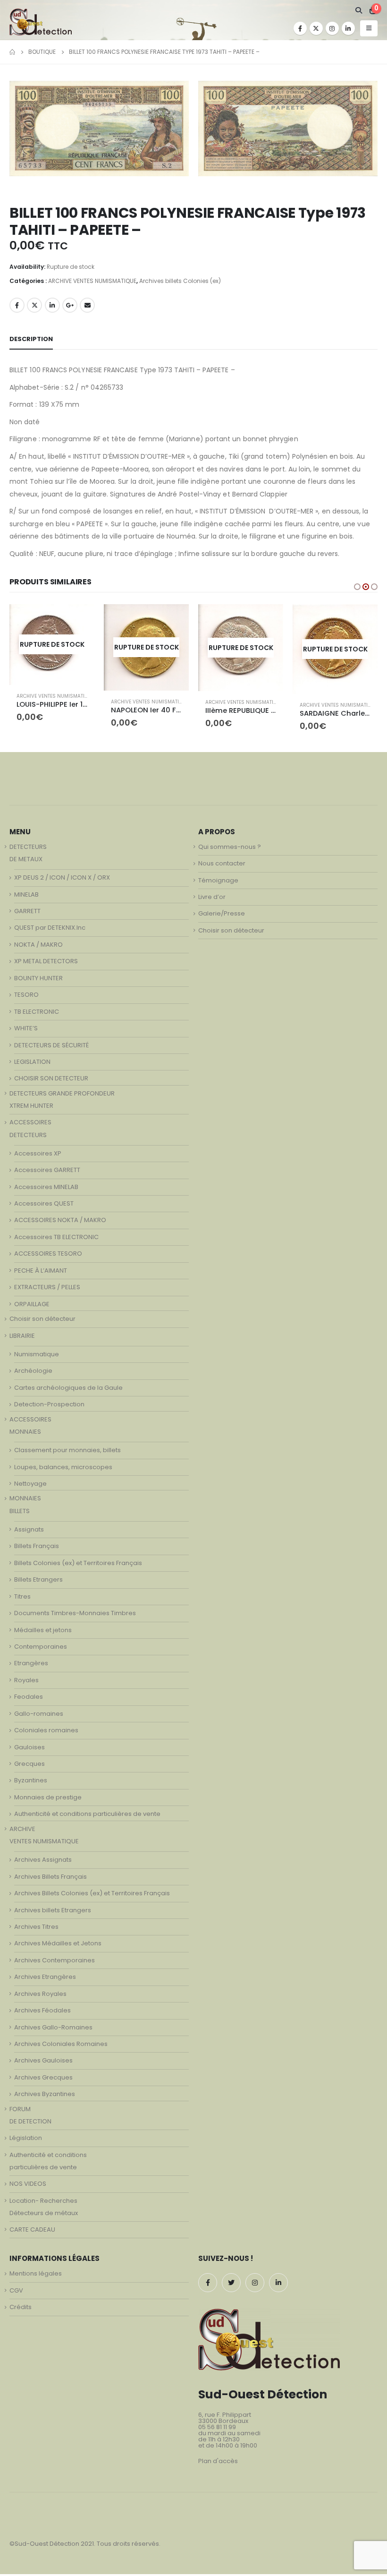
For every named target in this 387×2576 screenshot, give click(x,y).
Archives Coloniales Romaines (61, 2047)
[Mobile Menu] (369, 28)
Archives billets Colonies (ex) (180, 281)
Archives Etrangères (45, 1980)
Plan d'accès (218, 2464)
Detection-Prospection (49, 1407)
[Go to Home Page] (12, 52)
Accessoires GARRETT (47, 1173)
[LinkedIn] (348, 28)
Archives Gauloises (43, 2063)
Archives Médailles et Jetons (58, 1946)
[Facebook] (300, 28)
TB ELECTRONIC (37, 1014)
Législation (26, 2141)
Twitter (34, 305)
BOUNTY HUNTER (38, 980)
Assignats (29, 1532)
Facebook (17, 305)
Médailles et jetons (43, 1632)
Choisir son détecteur (42, 1322)
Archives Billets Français (50, 1879)
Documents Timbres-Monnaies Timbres (75, 1616)
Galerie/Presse (222, 916)
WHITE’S (26, 1031)
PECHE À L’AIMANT (41, 1273)
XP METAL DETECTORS (46, 964)
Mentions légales (36, 2276)
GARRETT (27, 914)
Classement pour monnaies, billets (67, 1453)
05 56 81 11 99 (217, 2430)
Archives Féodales (42, 2013)
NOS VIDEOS (28, 2187)
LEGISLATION (32, 1065)
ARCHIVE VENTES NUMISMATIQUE (92, 281)
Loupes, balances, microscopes (63, 1469)
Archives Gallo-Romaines (53, 2030)
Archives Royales (40, 1996)
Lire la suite (79, 620)
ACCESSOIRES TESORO (48, 1256)
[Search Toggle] (358, 10)
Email (87, 305)
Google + (70, 305)
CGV (16, 2293)
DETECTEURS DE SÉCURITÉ (51, 1048)
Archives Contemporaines (55, 1963)
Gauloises (29, 1750)
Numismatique (37, 1357)
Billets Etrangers (38, 1582)
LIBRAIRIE (22, 1338)
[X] (316, 28)
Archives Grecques (43, 2080)
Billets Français (37, 1549)
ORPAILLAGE (32, 1306)
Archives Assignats (43, 1862)
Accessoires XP (38, 1156)
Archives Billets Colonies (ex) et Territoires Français (92, 1896)
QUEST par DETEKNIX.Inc (50, 930)
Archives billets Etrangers (53, 1913)
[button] (357, 587)
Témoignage (218, 883)
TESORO (26, 997)
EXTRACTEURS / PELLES (47, 1290)
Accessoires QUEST (44, 1206)
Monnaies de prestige (48, 1800)
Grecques (29, 1767)
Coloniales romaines (46, 1733)
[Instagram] (332, 28)
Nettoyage (30, 1486)
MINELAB (26, 897)
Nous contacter (222, 866)
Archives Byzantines (45, 2097)
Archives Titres (36, 1930)
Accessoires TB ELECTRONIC (56, 1240)
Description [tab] (31, 339)
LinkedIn (52, 305)
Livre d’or (212, 900)
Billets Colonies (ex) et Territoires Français (78, 1565)
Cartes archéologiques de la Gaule (68, 1390)
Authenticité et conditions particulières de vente (87, 1817)
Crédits (21, 2310)
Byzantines (31, 1783)
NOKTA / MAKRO (38, 947)
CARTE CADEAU (32, 2232)
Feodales (29, 1699)
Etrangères (31, 1666)
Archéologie (33, 1374)
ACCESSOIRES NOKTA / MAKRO (60, 1223)
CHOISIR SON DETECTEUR (51, 1081)
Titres (22, 1599)
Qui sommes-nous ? (230, 849)
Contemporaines (41, 1649)
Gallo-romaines (39, 1716)
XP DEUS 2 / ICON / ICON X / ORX (62, 880)
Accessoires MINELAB (46, 1189)
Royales (26, 1682)
